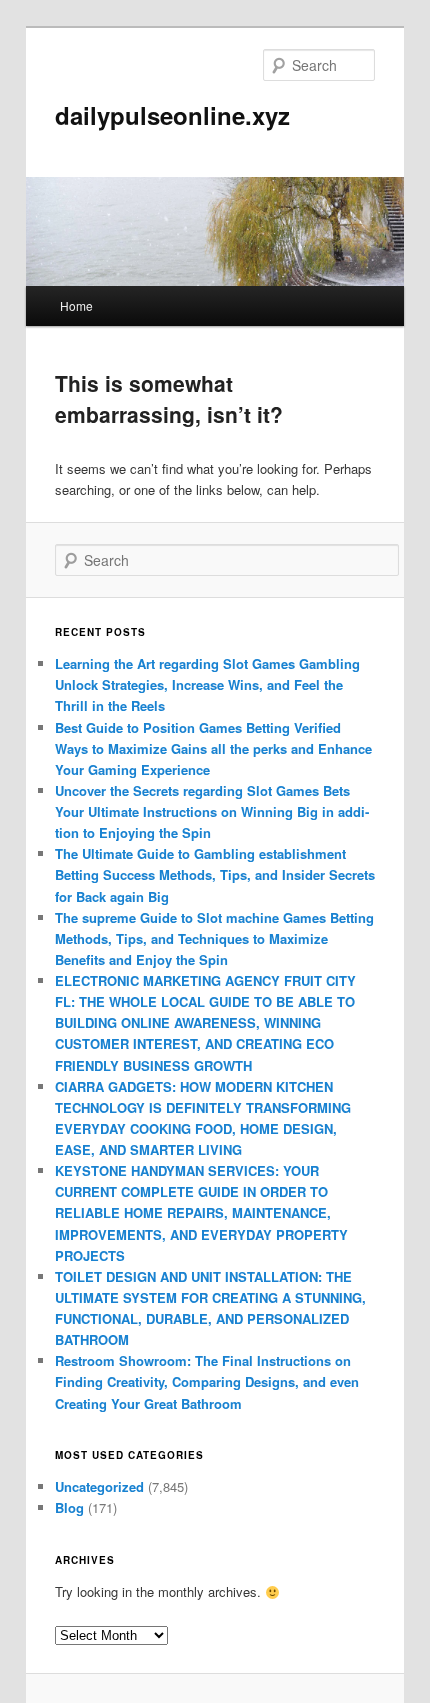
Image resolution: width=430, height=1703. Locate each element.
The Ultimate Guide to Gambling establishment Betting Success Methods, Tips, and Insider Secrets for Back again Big (215, 874)
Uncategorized (99, 1486)
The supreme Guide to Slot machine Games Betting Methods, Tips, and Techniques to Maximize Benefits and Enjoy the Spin (214, 938)
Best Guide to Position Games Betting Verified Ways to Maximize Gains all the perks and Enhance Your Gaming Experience (213, 748)
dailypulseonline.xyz (172, 115)
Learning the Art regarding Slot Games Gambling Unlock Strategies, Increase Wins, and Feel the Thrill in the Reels (207, 684)
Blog (69, 1507)
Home (76, 305)
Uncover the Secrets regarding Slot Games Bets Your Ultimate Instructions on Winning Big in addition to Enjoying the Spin (212, 811)
